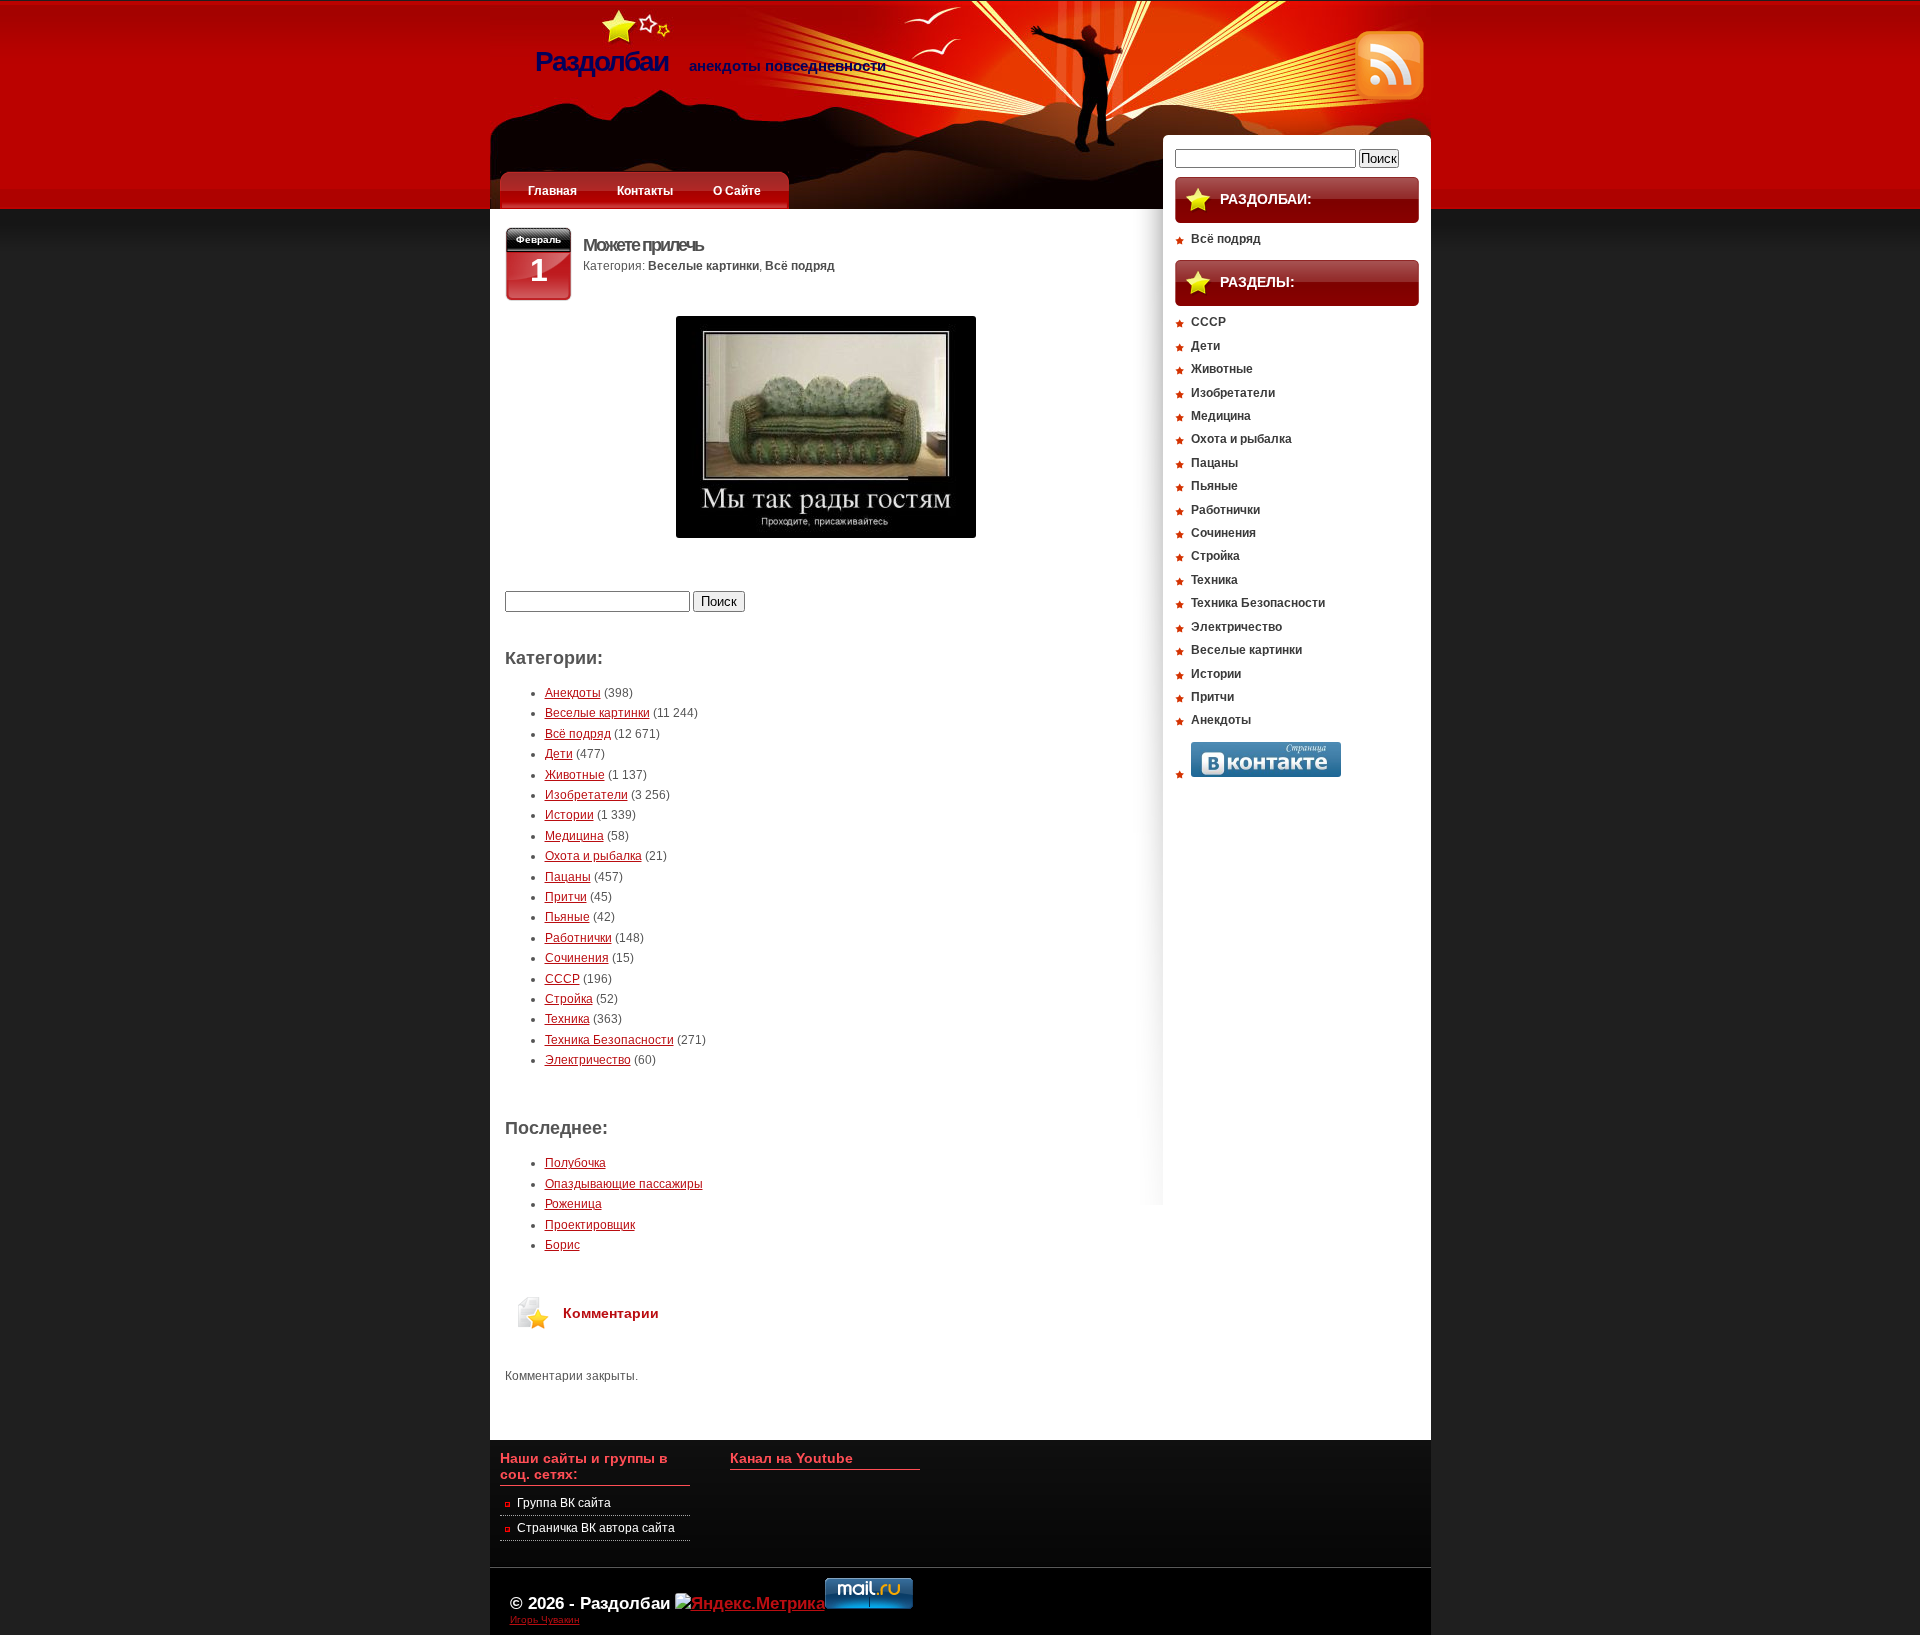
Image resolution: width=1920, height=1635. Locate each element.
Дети (559, 754)
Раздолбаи (625, 1603)
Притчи (566, 897)
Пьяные (567, 917)
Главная (552, 191)
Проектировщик (590, 1225)
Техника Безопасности (609, 1040)
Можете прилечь (643, 245)
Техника (567, 1019)
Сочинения (577, 958)
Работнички (578, 938)
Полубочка (575, 1163)
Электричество (588, 1060)
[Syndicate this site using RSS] (1389, 96)
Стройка (569, 999)
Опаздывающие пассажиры (624, 1184)
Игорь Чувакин (545, 1619)
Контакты (645, 191)
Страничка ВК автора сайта (596, 1528)
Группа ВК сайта (564, 1503)
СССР (562, 979)
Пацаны (568, 877)
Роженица (573, 1204)
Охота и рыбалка (593, 856)
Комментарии (611, 1313)
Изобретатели (586, 795)
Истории (569, 815)
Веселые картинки (703, 266)
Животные (575, 775)
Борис (562, 1245)
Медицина (574, 836)
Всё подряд (800, 266)
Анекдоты (573, 693)
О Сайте (737, 191)
